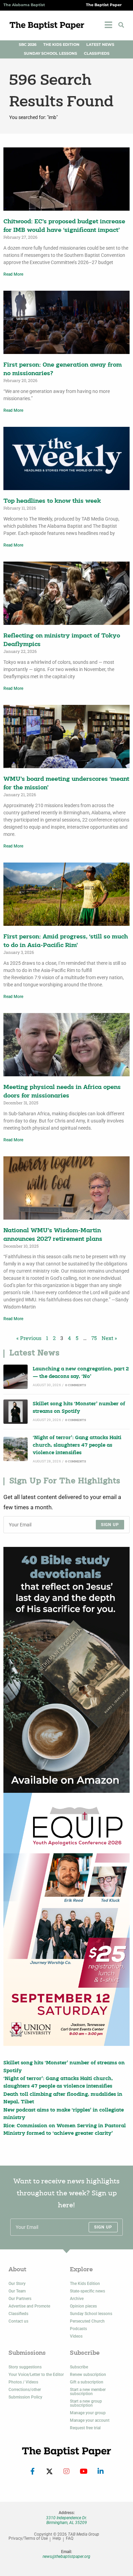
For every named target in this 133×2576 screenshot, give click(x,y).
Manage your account (90, 2420)
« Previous (29, 1338)
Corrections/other (25, 2390)
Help (57, 2539)
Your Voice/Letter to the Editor (36, 2375)
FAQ (70, 2539)
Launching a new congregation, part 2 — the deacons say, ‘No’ (81, 1373)
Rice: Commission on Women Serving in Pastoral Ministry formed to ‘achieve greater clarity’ (65, 2130)
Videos (76, 2336)
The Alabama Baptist (24, 5)
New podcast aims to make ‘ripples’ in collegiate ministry (64, 2114)
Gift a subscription (87, 2382)
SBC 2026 (28, 45)
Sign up (110, 1525)
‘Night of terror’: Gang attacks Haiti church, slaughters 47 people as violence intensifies (77, 1446)
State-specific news (87, 2291)
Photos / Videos (23, 2382)
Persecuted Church (87, 2321)
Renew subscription (88, 2375)
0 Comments (76, 1385)
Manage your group (88, 2413)
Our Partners (20, 2299)
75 (94, 1338)
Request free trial (85, 2428)
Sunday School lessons (91, 2314)
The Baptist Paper (104, 5)
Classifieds (97, 54)
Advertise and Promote (29, 2306)
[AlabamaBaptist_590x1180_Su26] (66, 1919)
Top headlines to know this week (52, 501)
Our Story (17, 2284)
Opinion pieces (83, 2306)
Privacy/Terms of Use (28, 2539)
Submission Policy (25, 2397)
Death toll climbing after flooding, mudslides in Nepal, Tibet (63, 2098)
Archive (77, 2299)
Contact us (18, 2321)
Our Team (17, 2291)
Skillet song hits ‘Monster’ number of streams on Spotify (79, 1408)
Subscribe (79, 2367)
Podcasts (78, 2329)
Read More (13, 274)
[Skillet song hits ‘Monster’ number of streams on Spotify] (16, 1412)
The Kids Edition (61, 45)
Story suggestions (25, 2367)
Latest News (100, 45)
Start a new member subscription (88, 2392)
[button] (121, 25)
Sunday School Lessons (50, 54)
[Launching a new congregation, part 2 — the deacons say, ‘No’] (16, 1377)
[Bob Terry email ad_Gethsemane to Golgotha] (66, 1670)
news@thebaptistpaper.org (66, 2557)
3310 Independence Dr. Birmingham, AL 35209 (66, 2520)
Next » (109, 1338)
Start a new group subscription (86, 2403)
